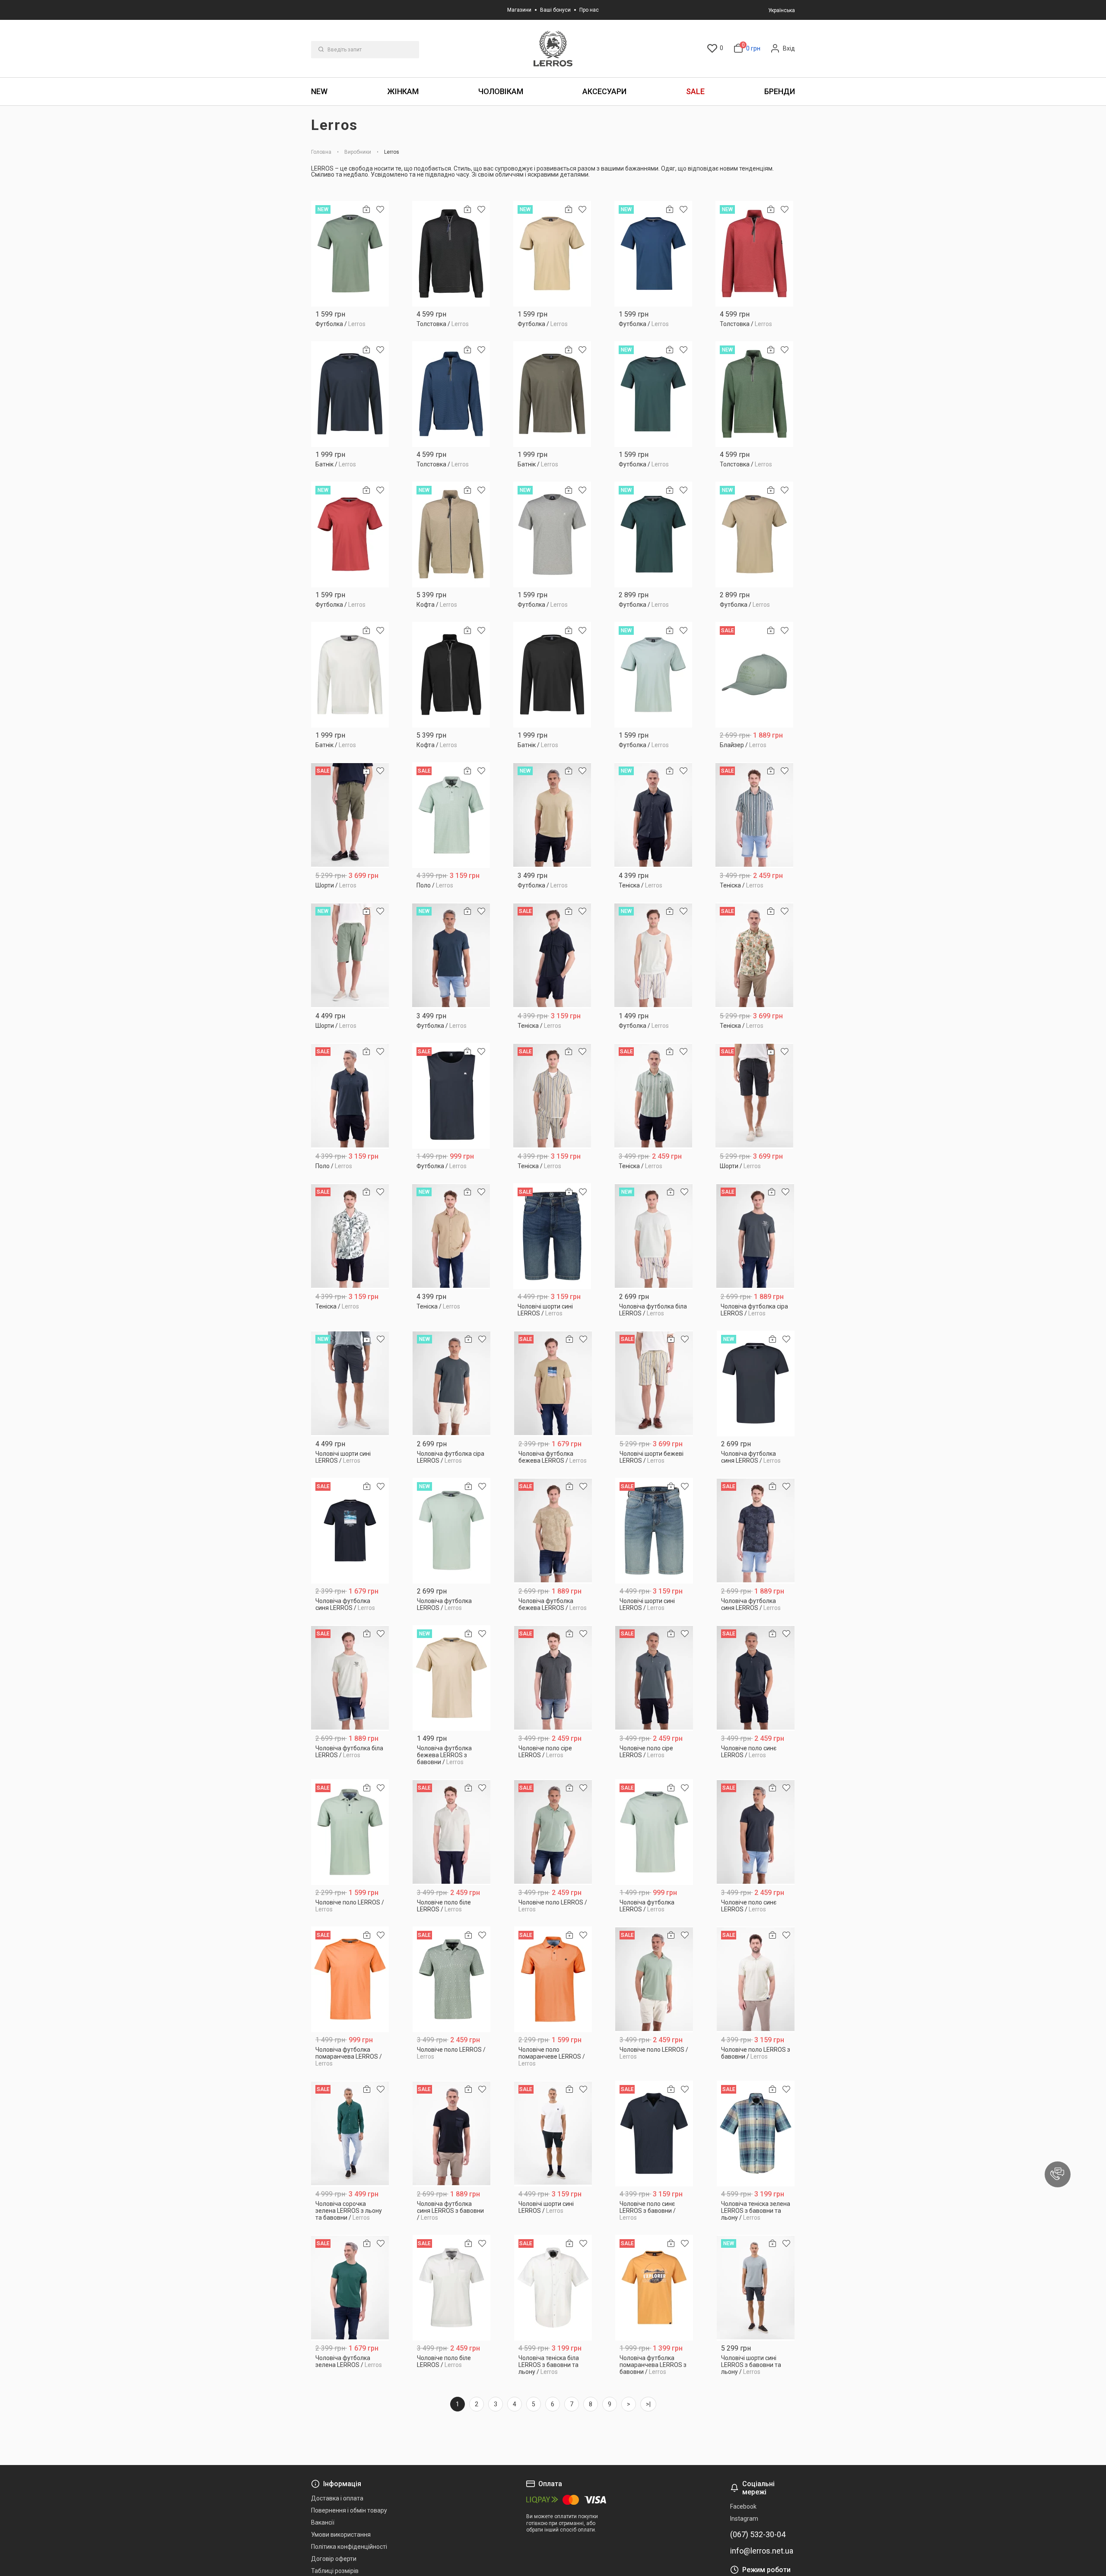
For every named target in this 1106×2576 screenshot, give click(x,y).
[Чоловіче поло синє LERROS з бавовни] (654, 2134)
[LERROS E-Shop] (553, 49)
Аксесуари (604, 91)
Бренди (780, 91)
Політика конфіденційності (349, 2547)
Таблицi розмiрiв (335, 2571)
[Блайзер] (754, 675)
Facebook (743, 2506)
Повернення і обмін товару (349, 2510)
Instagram (744, 2519)
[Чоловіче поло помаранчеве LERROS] (553, 1979)
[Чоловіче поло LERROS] (350, 1832)
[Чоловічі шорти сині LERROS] (552, 1236)
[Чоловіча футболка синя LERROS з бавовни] (452, 2134)
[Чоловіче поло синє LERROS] (756, 1678)
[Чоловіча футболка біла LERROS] (654, 1236)
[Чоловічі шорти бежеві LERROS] (654, 1383)
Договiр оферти (334, 2559)
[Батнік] (350, 394)
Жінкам (403, 91)
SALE (695, 91)
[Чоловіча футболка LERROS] (452, 1531)
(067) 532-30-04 (758, 2535)
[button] (1058, 2174)
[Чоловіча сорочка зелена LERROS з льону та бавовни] (350, 2134)
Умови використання (341, 2535)
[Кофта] (451, 534)
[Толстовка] (451, 254)
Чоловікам (501, 91)
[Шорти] (350, 815)
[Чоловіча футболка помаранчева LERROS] (350, 1979)
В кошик (350, 321)
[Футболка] (350, 254)
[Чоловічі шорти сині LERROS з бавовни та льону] (756, 2288)
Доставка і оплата (337, 2498)
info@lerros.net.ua (762, 2551)
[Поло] (451, 815)
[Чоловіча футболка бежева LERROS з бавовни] (452, 1678)
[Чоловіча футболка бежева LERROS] (553, 1383)
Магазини (519, 10)
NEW (319, 91)
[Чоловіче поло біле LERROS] (452, 1832)
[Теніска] (653, 815)
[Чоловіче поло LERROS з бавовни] (756, 1979)
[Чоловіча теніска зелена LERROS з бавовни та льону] (756, 2134)
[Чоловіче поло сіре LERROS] (553, 1678)
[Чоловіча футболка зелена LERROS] (350, 2288)
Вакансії (323, 2522)
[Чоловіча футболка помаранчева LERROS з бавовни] (654, 2288)
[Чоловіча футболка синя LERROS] (756, 1383)
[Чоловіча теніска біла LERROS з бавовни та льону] (553, 2288)
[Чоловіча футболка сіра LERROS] (755, 1236)
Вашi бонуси (555, 10)
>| (648, 2404)
